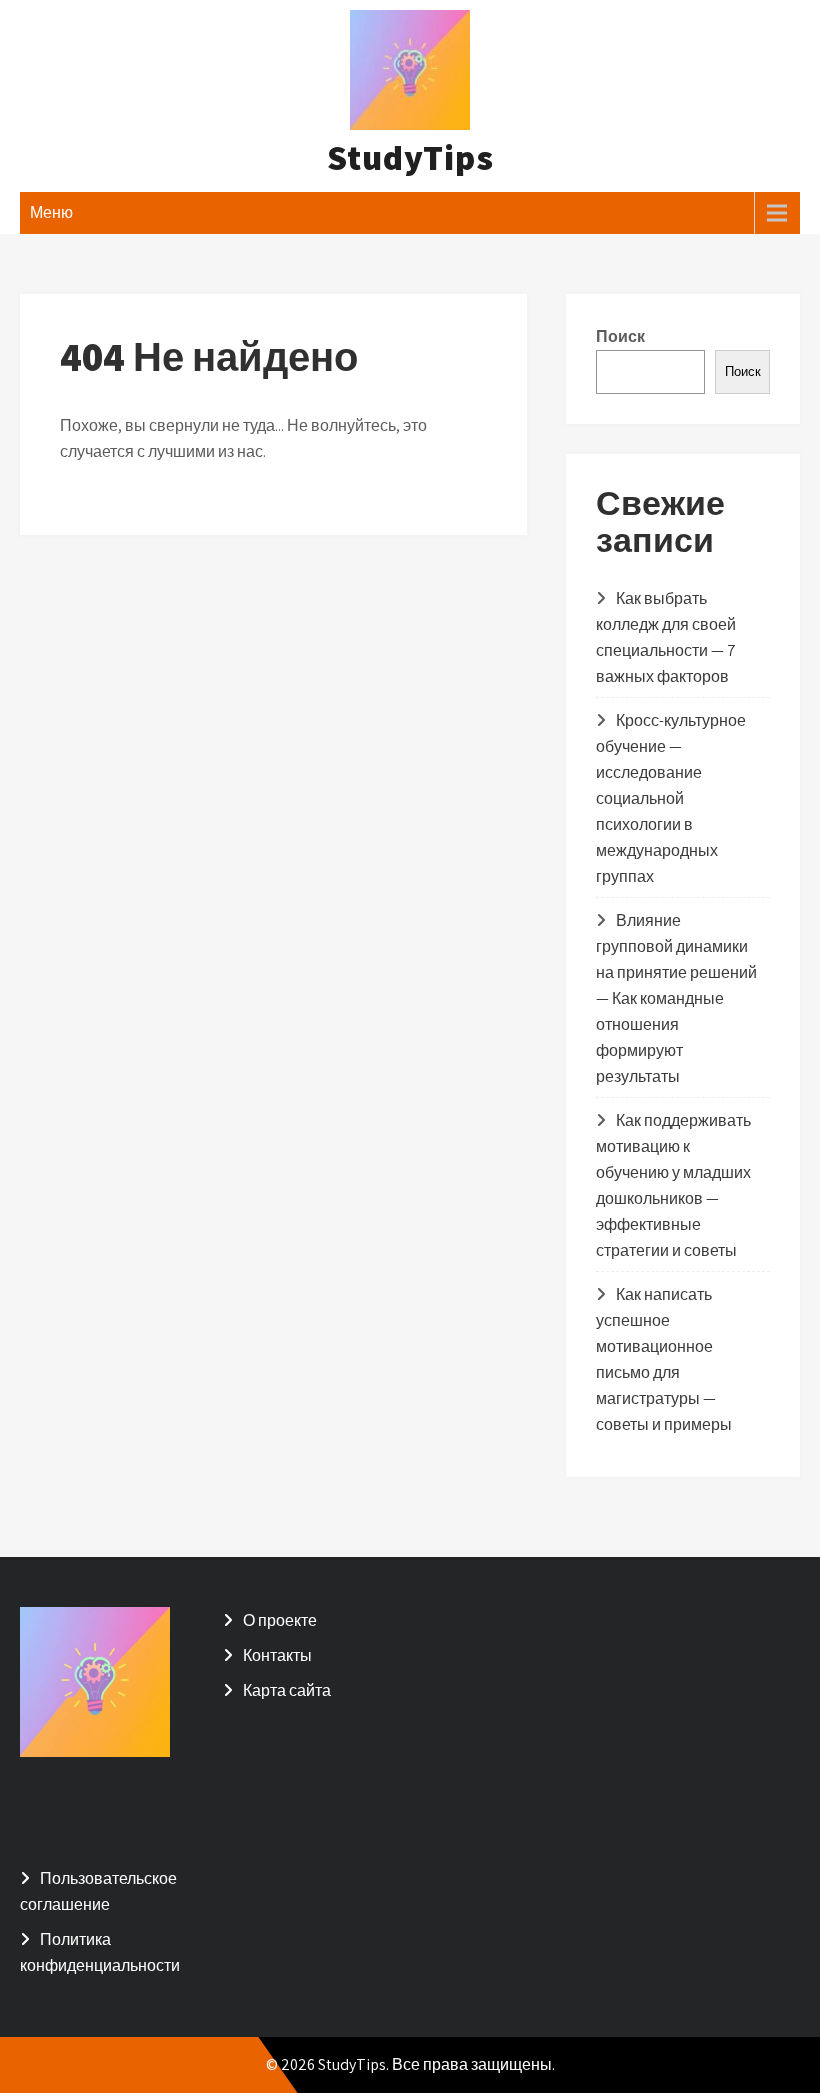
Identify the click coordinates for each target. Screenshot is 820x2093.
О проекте (280, 1620)
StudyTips (410, 157)
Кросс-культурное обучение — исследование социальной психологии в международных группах (671, 798)
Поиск (620, 336)
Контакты (277, 1655)
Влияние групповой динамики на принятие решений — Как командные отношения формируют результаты (676, 998)
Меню (51, 212)
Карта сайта (287, 1690)
